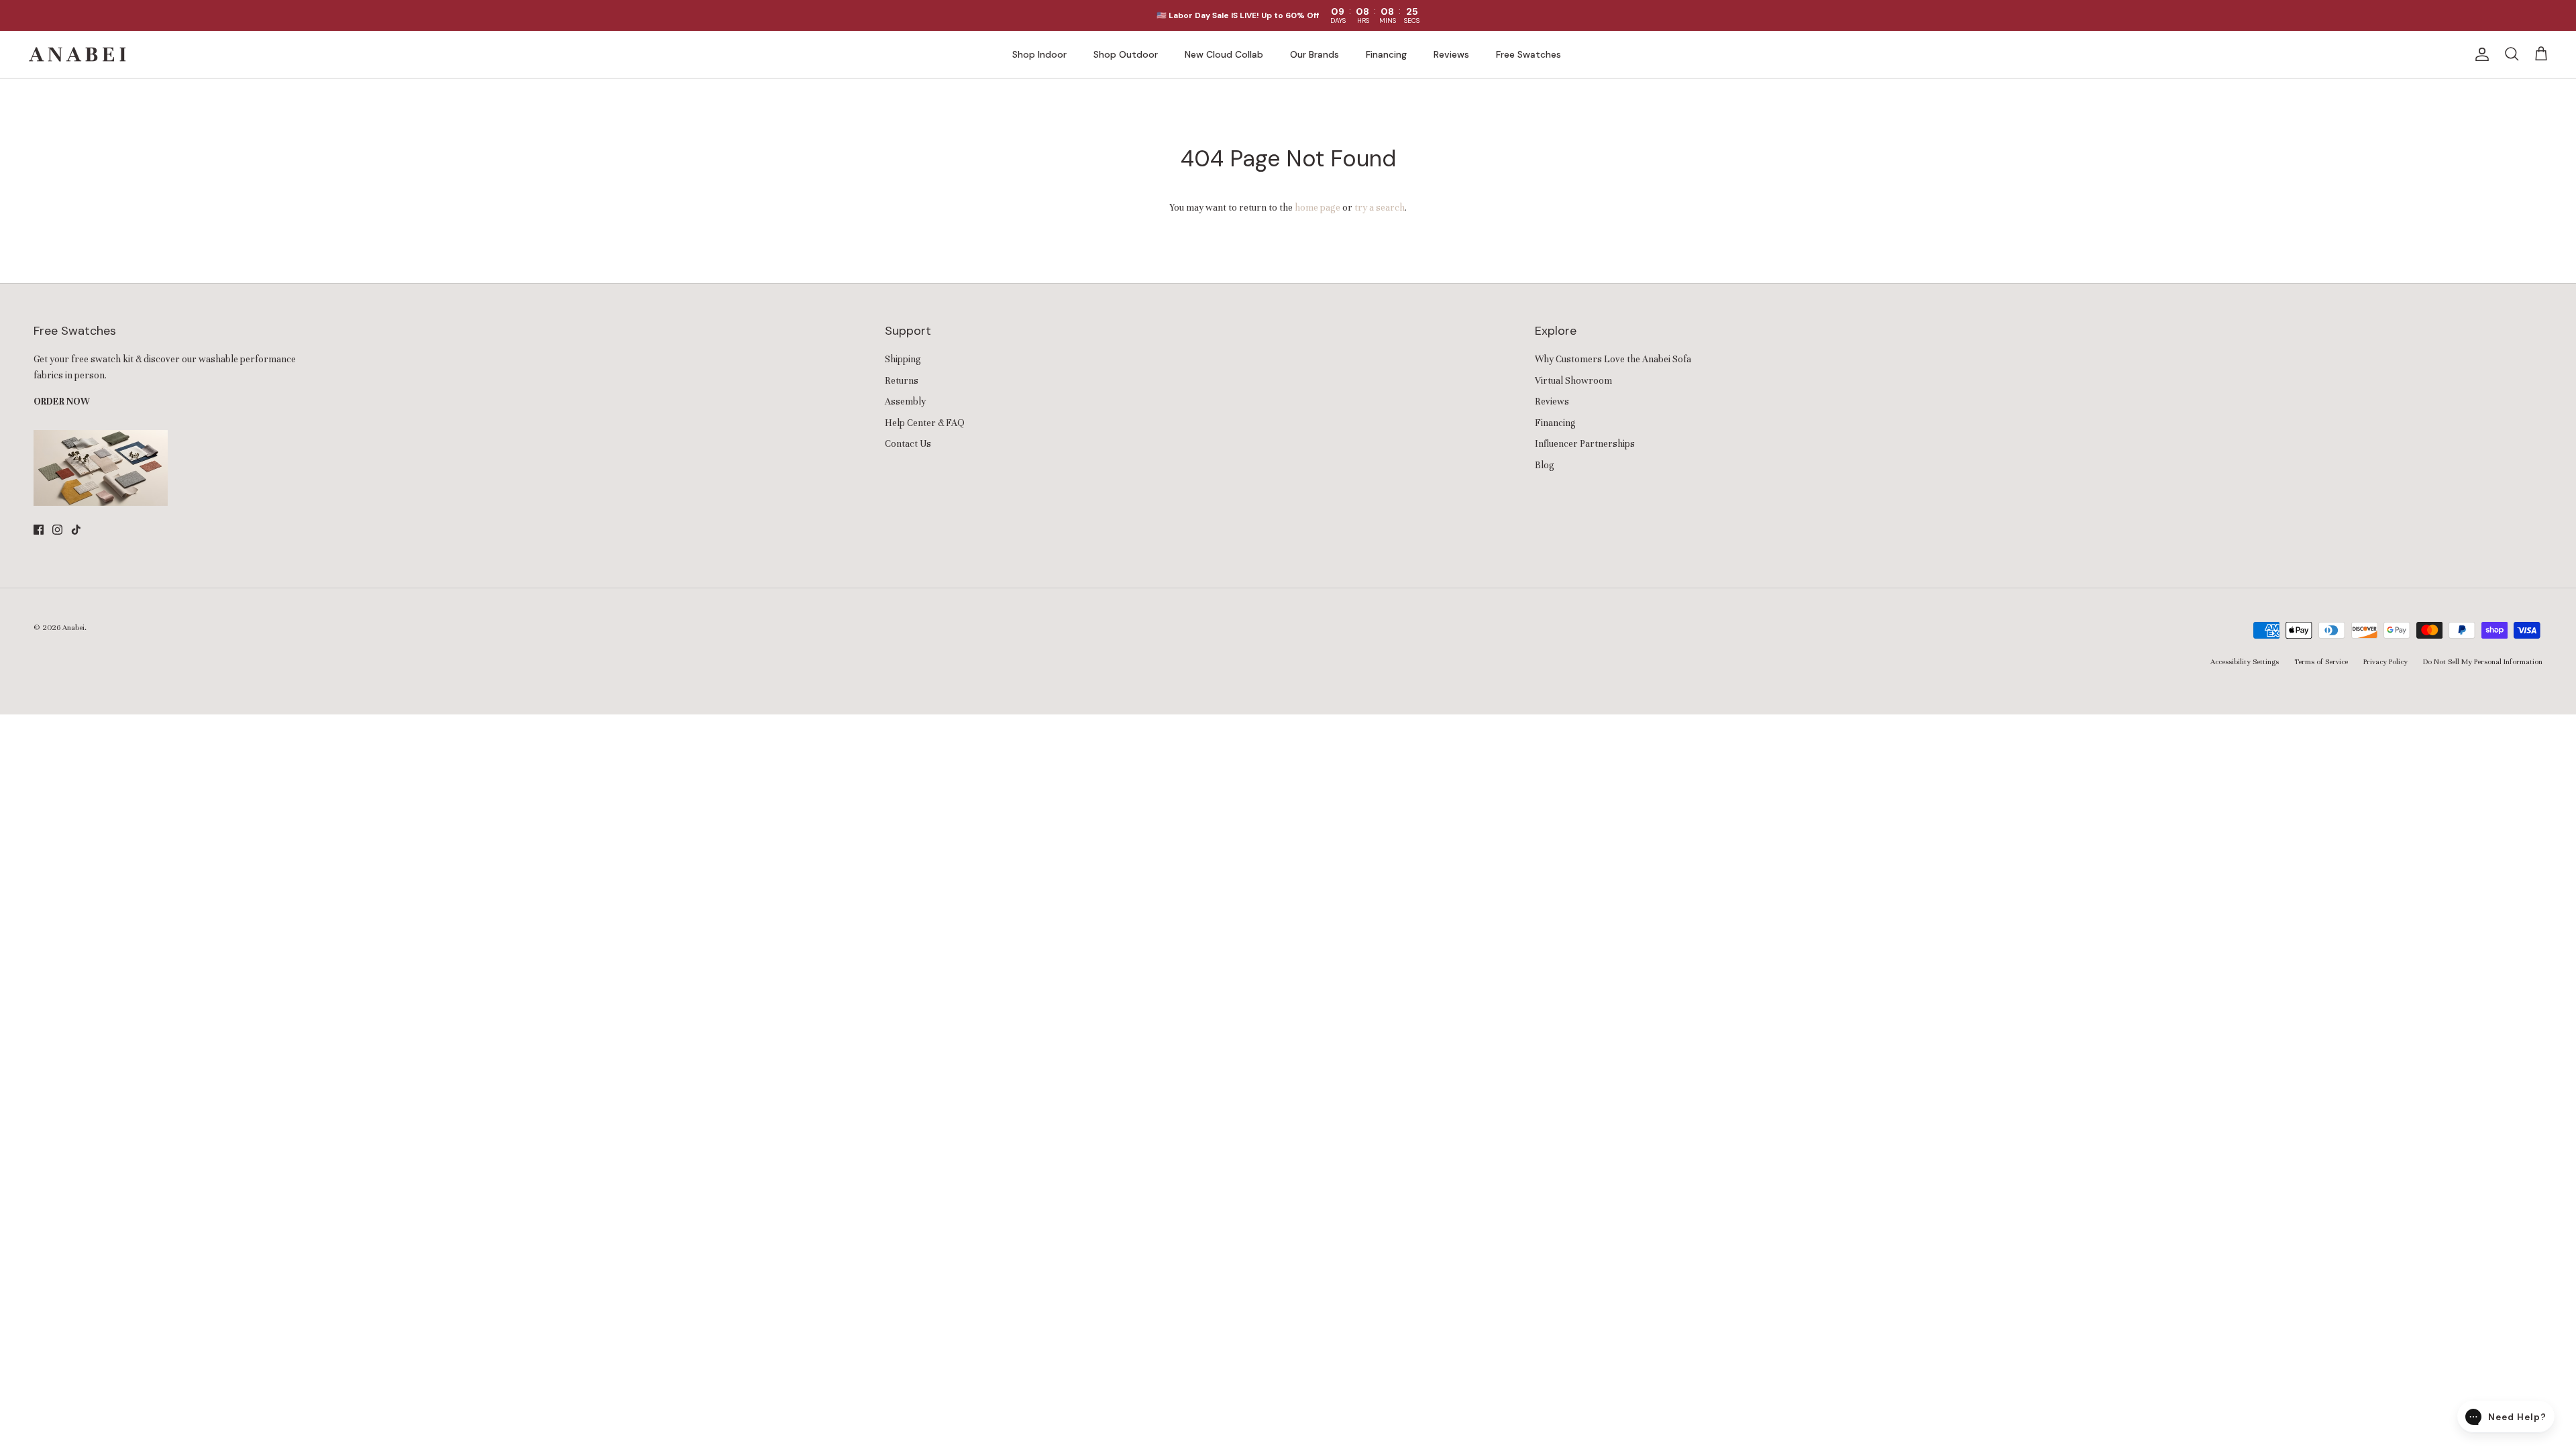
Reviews (1451, 54)
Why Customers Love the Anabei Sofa (1613, 359)
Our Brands (1314, 54)
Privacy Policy (2385, 661)
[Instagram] (57, 530)
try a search (1380, 208)
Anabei (73, 627)
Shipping (903, 359)
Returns (902, 381)
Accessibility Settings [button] (2245, 661)
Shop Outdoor (1126, 54)
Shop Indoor (1039, 54)
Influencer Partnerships (1585, 444)
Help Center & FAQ (925, 423)
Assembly (905, 401)
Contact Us (908, 444)
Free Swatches (1528, 54)
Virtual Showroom (1573, 381)
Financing (1386, 54)
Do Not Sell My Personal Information (2483, 661)
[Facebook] (39, 530)
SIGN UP (2506, 407)
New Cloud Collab (1224, 54)
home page (1318, 208)
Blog (1545, 465)
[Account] (2479, 54)
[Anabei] (77, 54)
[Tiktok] (76, 530)
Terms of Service (2321, 661)
